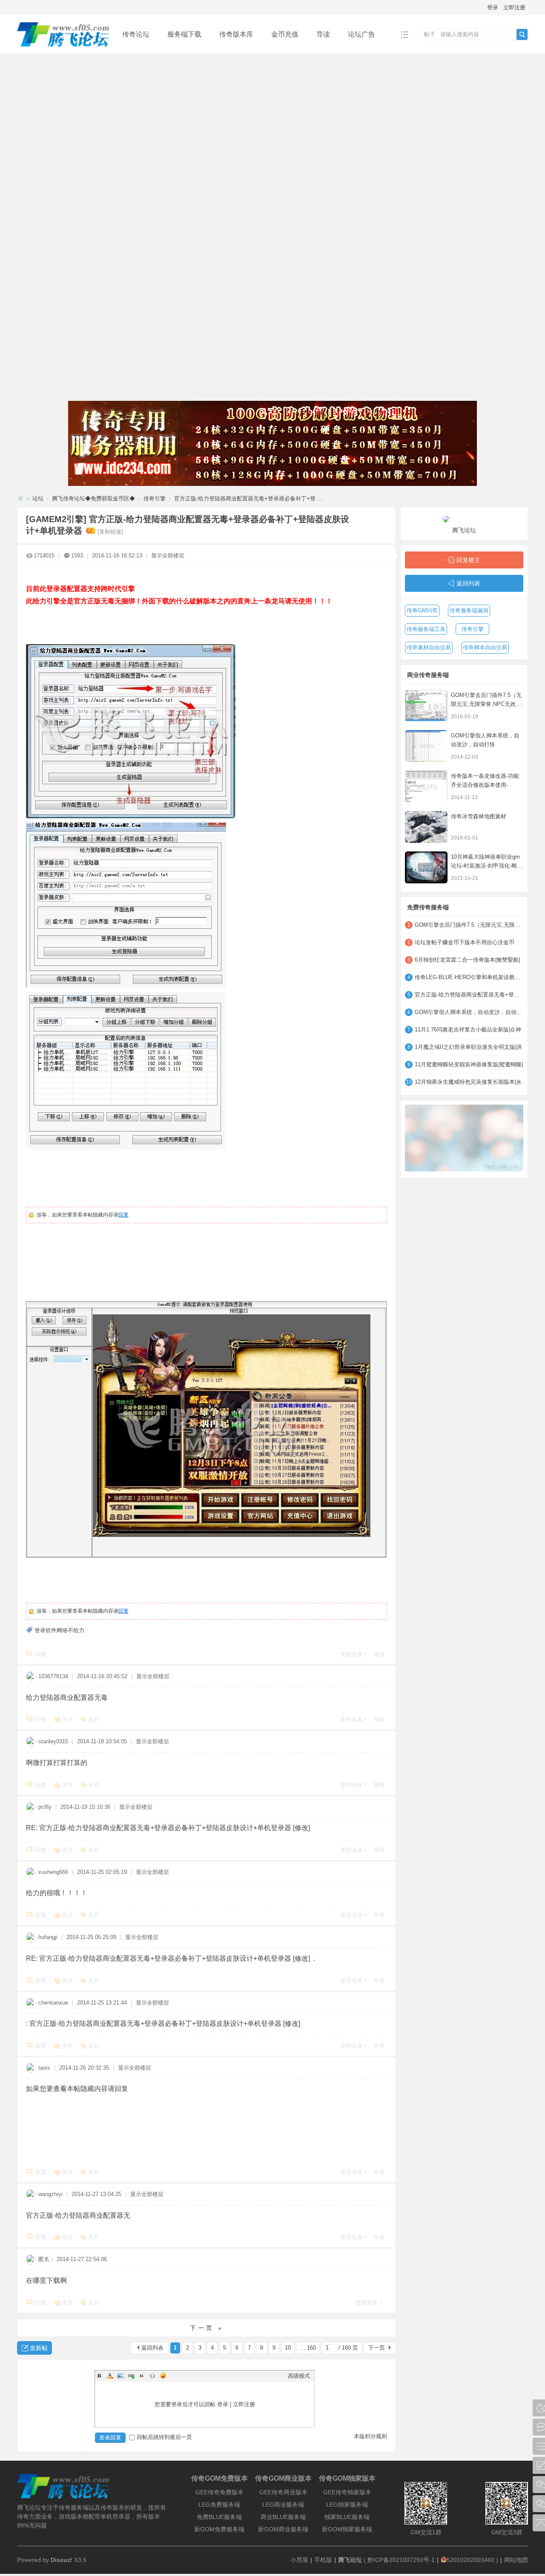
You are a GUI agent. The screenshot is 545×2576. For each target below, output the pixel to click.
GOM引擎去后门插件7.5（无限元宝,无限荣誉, (469, 925)
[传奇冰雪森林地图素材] (426, 827)
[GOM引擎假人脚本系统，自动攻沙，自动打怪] (426, 746)
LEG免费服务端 (219, 2505)
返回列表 (152, 2348)
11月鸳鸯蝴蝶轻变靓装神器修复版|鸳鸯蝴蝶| (469, 1064)
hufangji (48, 1937)
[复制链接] (110, 532)
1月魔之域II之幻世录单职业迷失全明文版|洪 (468, 1047)
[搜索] (522, 34)
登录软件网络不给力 (59, 1630)
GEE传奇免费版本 (219, 2492)
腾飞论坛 (20, 498)
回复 (123, 1215)
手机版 (323, 2560)
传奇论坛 (136, 34)
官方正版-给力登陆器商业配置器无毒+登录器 (469, 995)
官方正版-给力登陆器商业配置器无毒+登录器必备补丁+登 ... (248, 498)
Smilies (163, 2376)
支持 (67, 1719)
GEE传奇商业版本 (283, 2492)
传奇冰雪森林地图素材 (479, 816)
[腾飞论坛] (63, 47)
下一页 (377, 2348)
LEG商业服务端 (283, 2505)
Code (152, 2376)
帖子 (430, 34)
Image (120, 2376)
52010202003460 (470, 2560)
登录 (493, 7)
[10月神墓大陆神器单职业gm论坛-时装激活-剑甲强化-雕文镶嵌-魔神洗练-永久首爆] (426, 867)
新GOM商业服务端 (283, 2529)
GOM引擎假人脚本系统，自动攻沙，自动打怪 (469, 1012)
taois (44, 2068)
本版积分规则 (370, 2436)
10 (288, 2348)
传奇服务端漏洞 (469, 610)
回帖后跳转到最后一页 (164, 2437)
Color (110, 2376)
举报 (379, 1654)
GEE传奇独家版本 (347, 2492)
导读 (323, 34)
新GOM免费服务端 (219, 2529)
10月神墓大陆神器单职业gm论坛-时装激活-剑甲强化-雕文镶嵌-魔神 (487, 866)
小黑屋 (299, 2560)
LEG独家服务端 (347, 2505)
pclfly (45, 1807)
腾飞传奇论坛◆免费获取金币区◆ (93, 498)
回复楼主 (468, 560)
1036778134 (53, 1676)
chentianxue (53, 2003)
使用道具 (351, 1654)
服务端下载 (184, 34)
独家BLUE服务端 (347, 2517)
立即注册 (514, 7)
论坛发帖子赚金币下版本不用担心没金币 (465, 942)
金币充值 (285, 34)
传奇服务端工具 (426, 629)
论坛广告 (361, 34)
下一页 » (207, 2328)
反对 (94, 1719)
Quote (142, 2376)
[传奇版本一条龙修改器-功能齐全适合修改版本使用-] (426, 787)
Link (131, 2376)
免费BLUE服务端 (219, 2517)
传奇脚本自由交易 (485, 647)
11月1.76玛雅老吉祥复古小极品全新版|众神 (468, 1030)
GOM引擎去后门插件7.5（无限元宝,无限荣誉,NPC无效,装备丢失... (487, 704)
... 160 (308, 2348)
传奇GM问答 (422, 610)
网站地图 (516, 2560)
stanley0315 (53, 1741)
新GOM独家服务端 (347, 2529)
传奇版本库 (236, 34)
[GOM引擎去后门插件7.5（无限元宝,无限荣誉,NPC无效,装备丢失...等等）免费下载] (426, 706)
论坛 (38, 498)
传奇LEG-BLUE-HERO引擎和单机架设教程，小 (469, 977)
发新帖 (39, 2348)
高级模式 (299, 2376)
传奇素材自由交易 (429, 647)
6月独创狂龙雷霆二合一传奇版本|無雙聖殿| (467, 960)
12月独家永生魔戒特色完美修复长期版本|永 (468, 1082)
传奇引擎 (155, 498)
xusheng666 (53, 1872)
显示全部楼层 (168, 555)
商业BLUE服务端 (283, 2517)
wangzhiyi (50, 2194)
